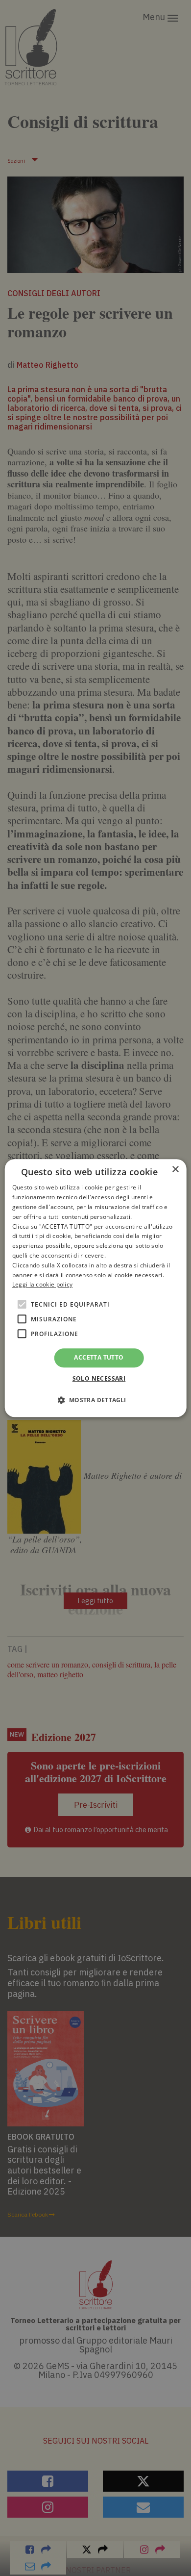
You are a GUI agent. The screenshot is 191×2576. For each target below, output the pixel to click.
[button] (95, 1400)
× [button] (175, 1170)
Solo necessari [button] (99, 1378)
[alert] (95, 1288)
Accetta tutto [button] (99, 1357)
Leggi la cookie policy (43, 1285)
